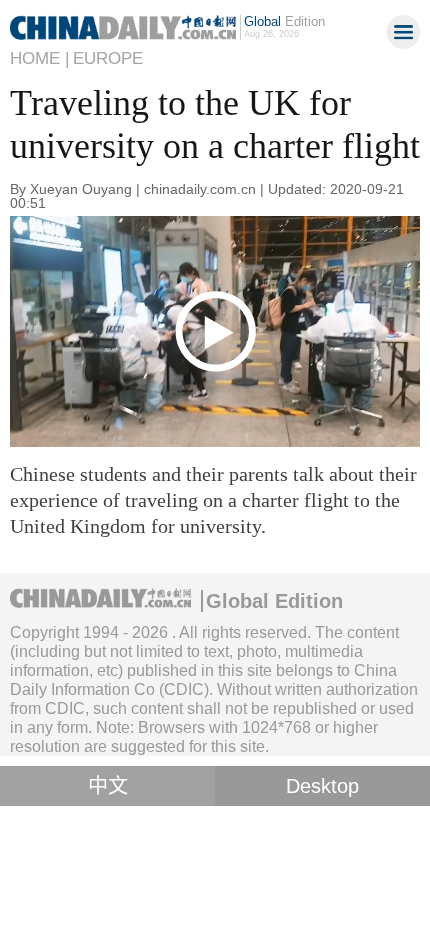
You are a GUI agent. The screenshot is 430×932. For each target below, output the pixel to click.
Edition (284, 21)
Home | (39, 58)
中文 (108, 786)
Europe (108, 58)
